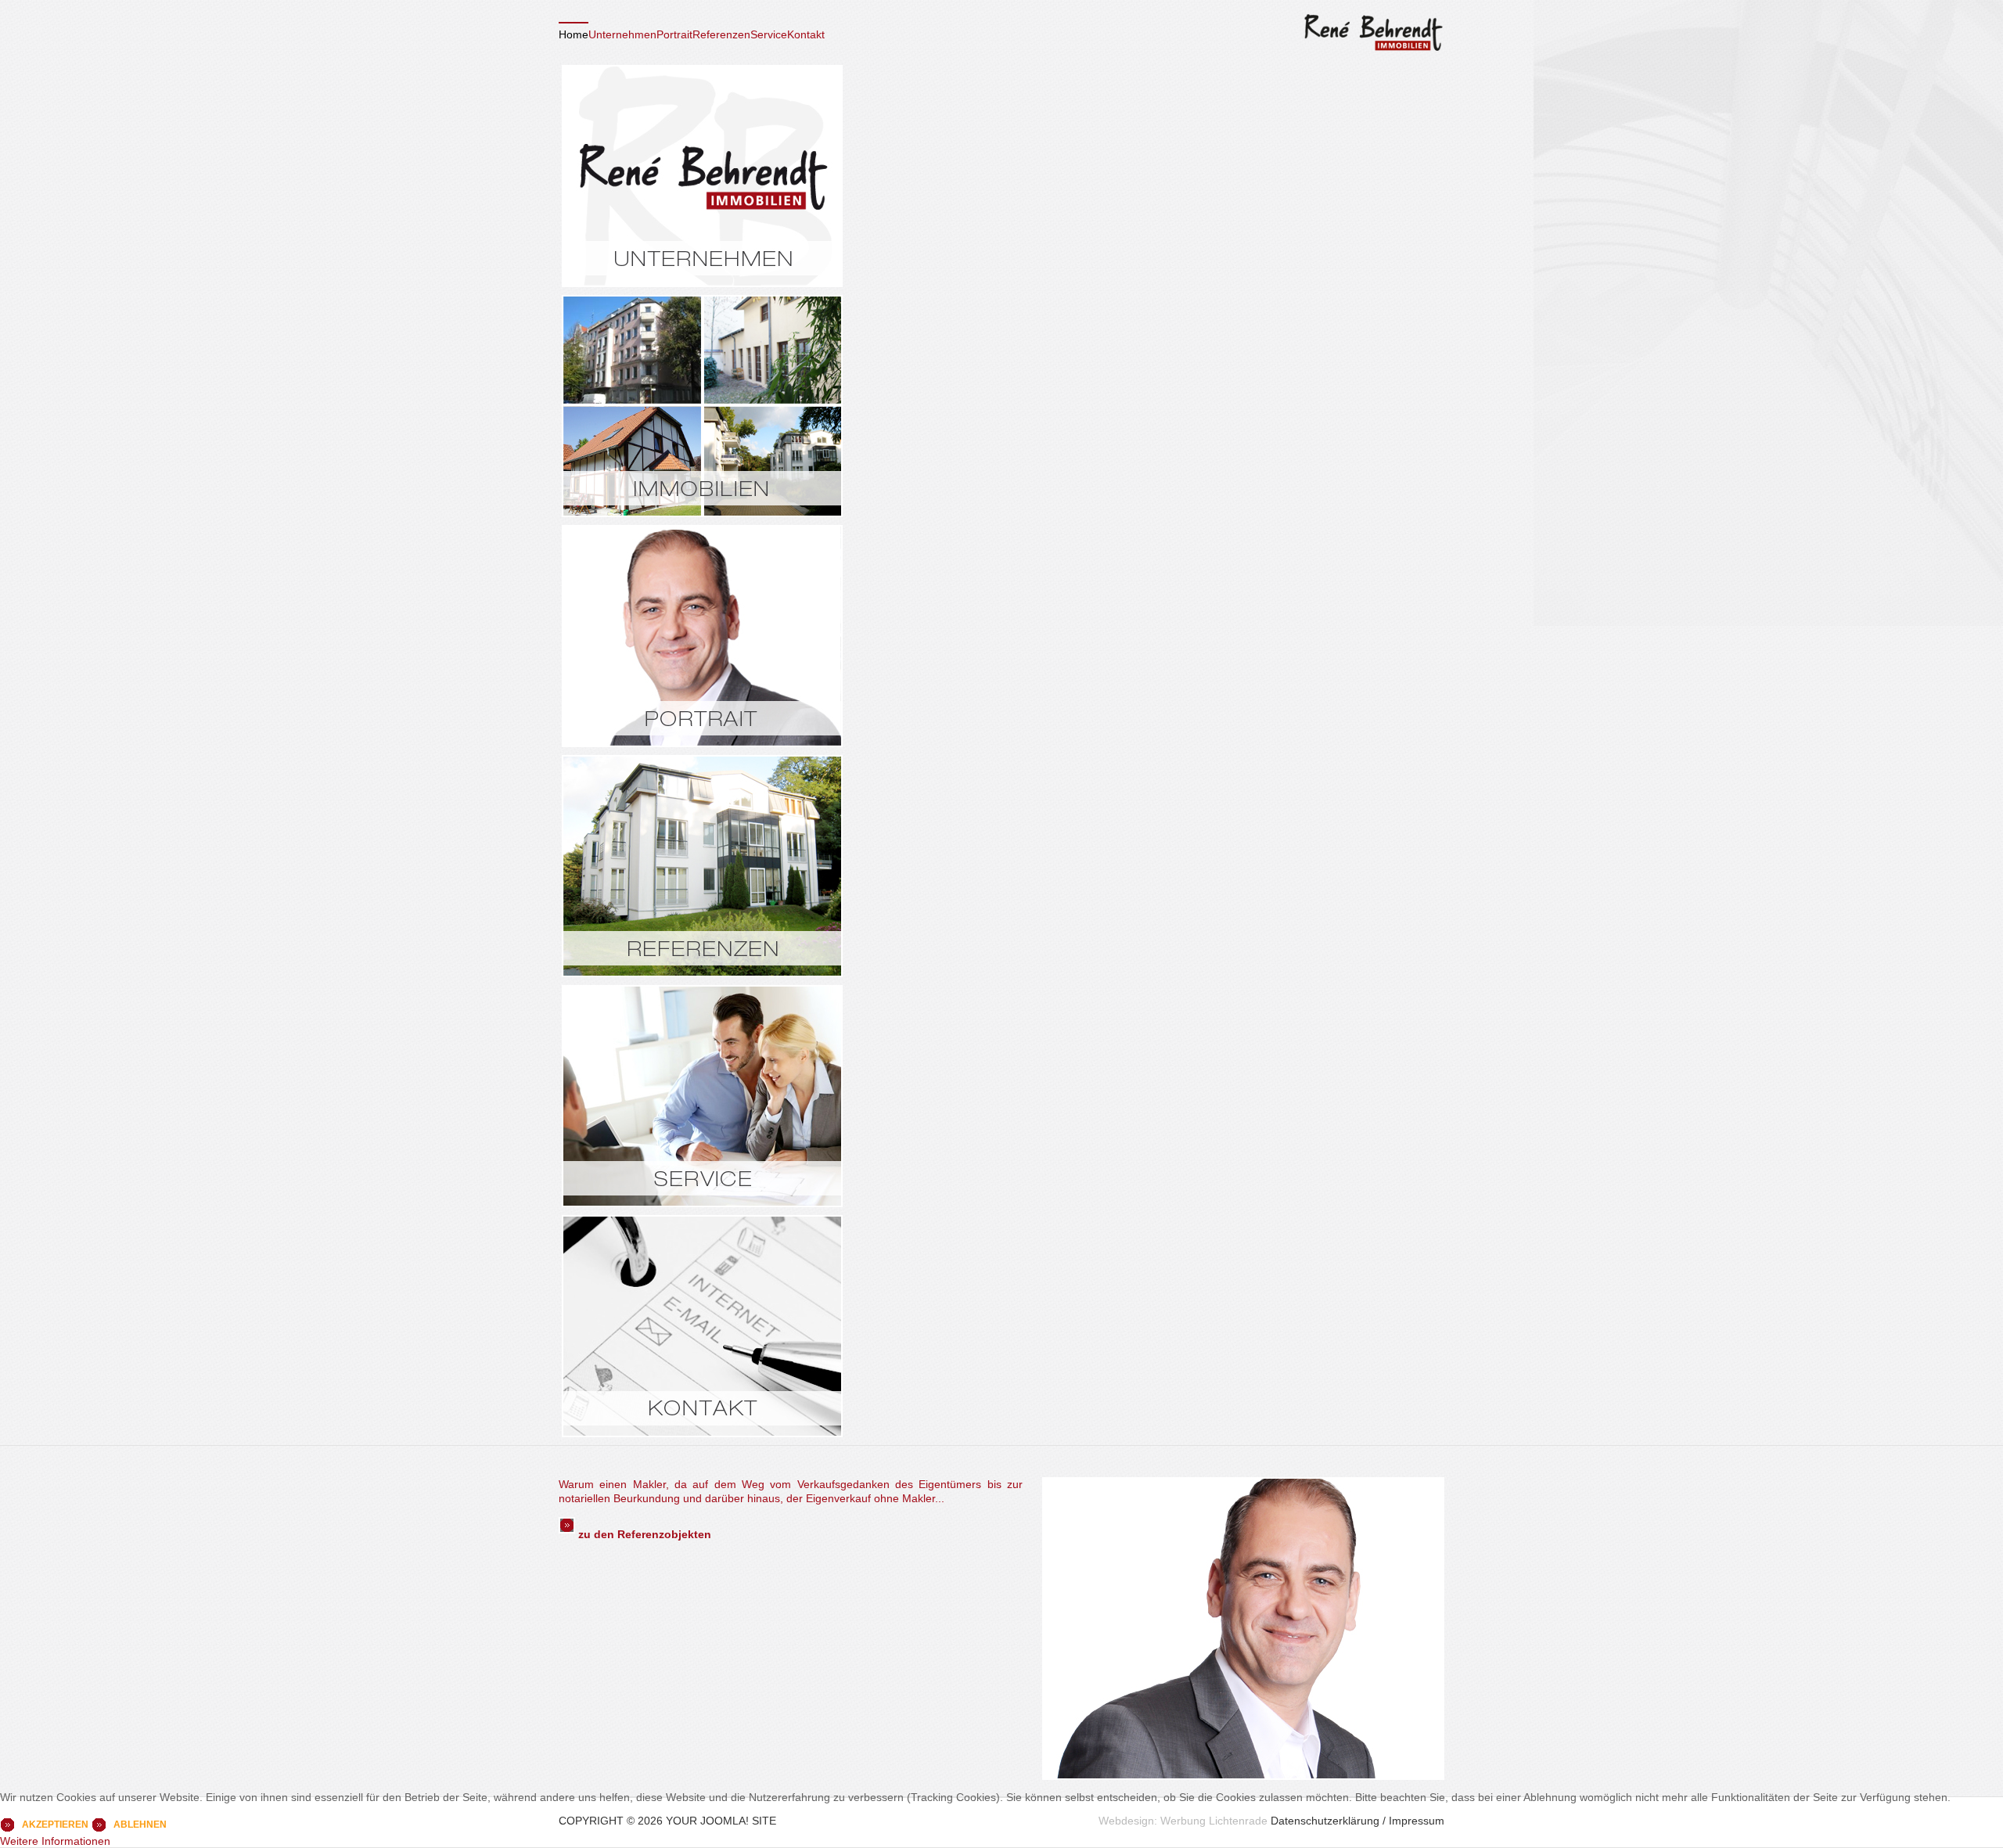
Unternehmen (622, 34)
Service (769, 34)
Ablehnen (140, 1825)
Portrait (674, 34)
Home (574, 34)
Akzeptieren (55, 1825)
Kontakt (806, 34)
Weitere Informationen (55, 1841)
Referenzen (721, 34)
